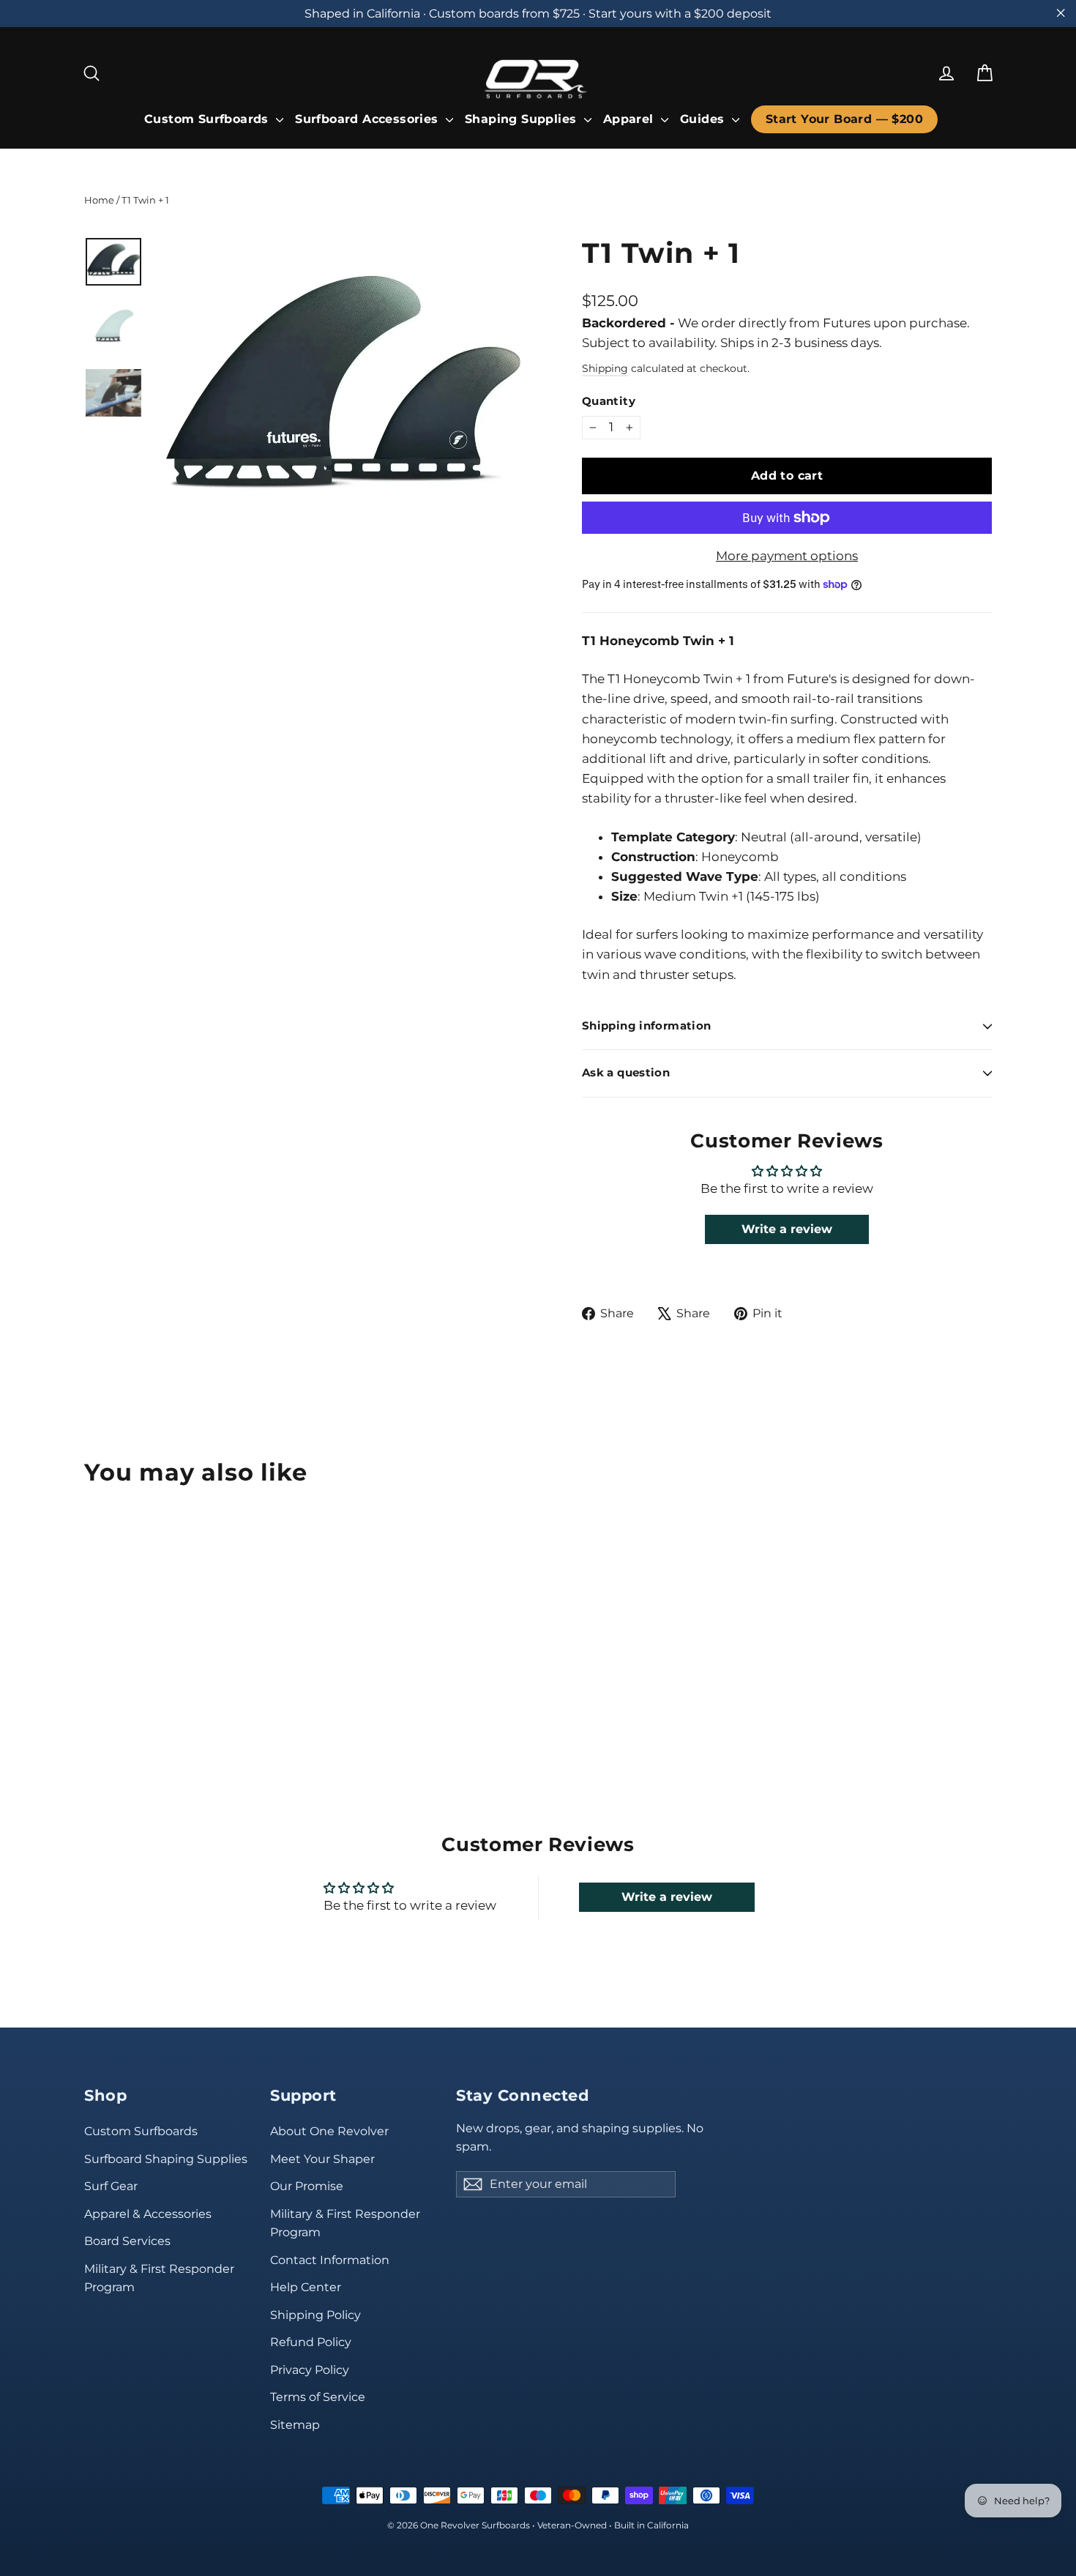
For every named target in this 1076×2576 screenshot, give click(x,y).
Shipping (605, 368)
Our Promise (307, 2186)
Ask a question (626, 1073)
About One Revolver (329, 2131)
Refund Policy (311, 2342)
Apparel (630, 119)
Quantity (609, 402)
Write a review (787, 1229)
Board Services (127, 2241)
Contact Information (330, 2260)
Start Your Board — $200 (844, 119)
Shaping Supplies (523, 119)
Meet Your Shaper (322, 2159)
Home (99, 200)
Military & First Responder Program (159, 2278)
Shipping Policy (315, 2315)
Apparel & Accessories (148, 2214)
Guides (704, 119)
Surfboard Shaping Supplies (166, 2159)
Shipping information (646, 1026)
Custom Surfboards (208, 119)
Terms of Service (318, 2397)
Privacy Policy (310, 2370)
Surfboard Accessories (369, 119)
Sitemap (295, 2425)
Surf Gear (111, 2186)
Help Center (306, 2287)
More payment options (787, 556)
